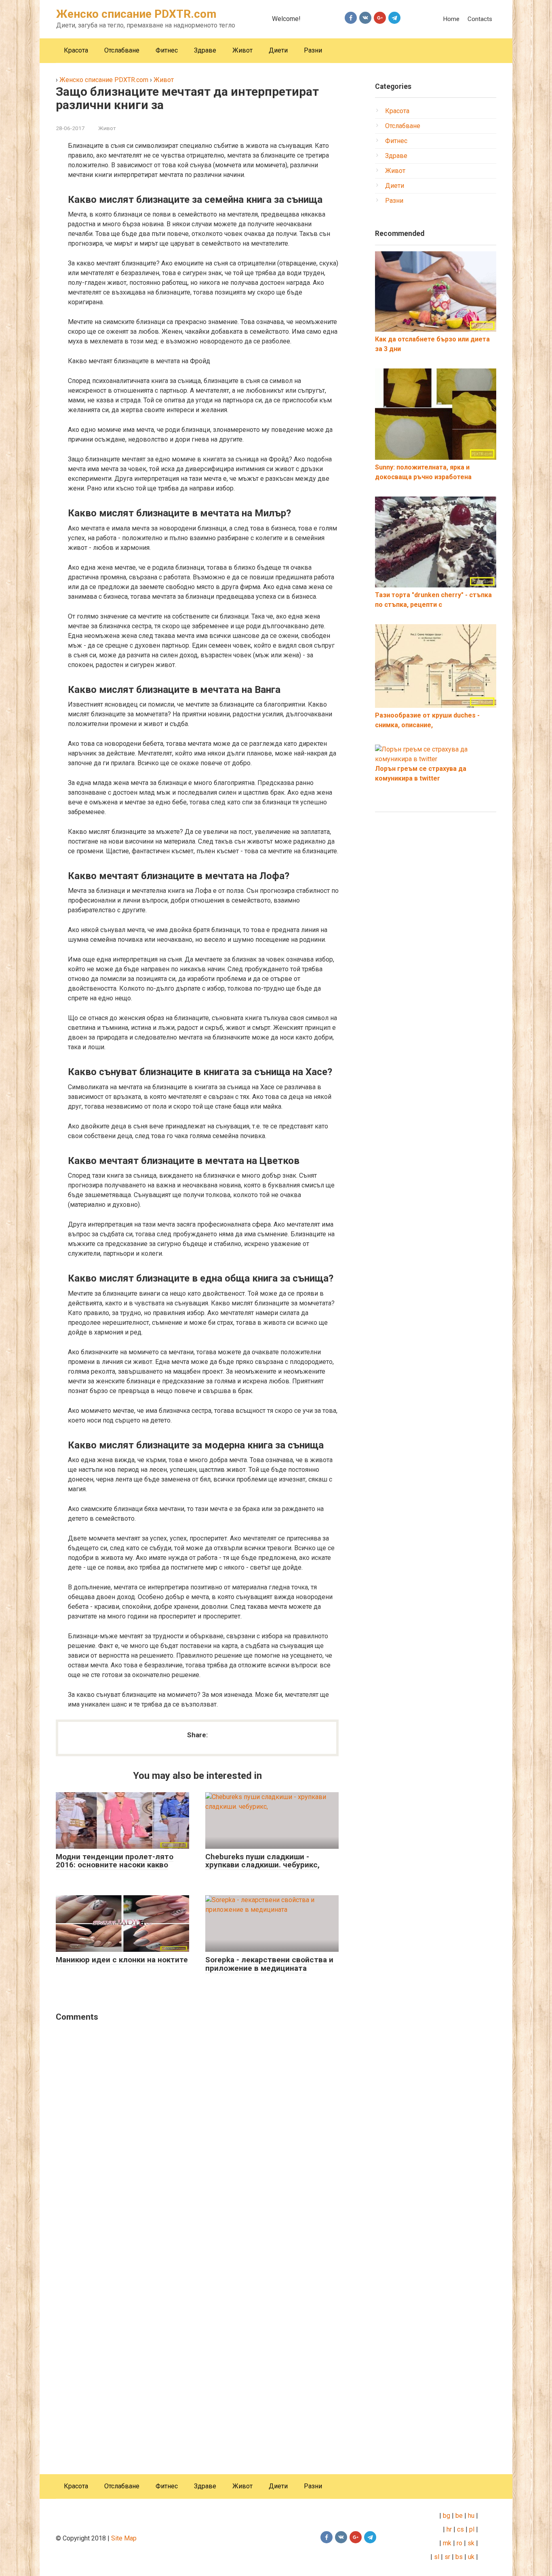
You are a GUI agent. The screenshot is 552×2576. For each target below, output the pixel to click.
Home (451, 19)
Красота (76, 50)
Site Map (124, 2538)
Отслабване (122, 50)
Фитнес (167, 50)
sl (436, 2557)
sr (447, 2557)
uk (472, 2557)
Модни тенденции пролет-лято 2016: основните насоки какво (115, 1861)
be (459, 2516)
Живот (242, 50)
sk (471, 2543)
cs (460, 2529)
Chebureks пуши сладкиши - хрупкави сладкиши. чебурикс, (262, 1861)
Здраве (205, 50)
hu (472, 2516)
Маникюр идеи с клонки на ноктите (122, 1960)
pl (472, 2529)
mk (446, 2543)
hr (449, 2529)
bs (459, 2557)
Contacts (480, 19)
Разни (313, 50)
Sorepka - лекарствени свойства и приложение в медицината (269, 1964)
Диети (278, 50)
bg (446, 2516)
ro (459, 2543)
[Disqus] (197, 2132)
